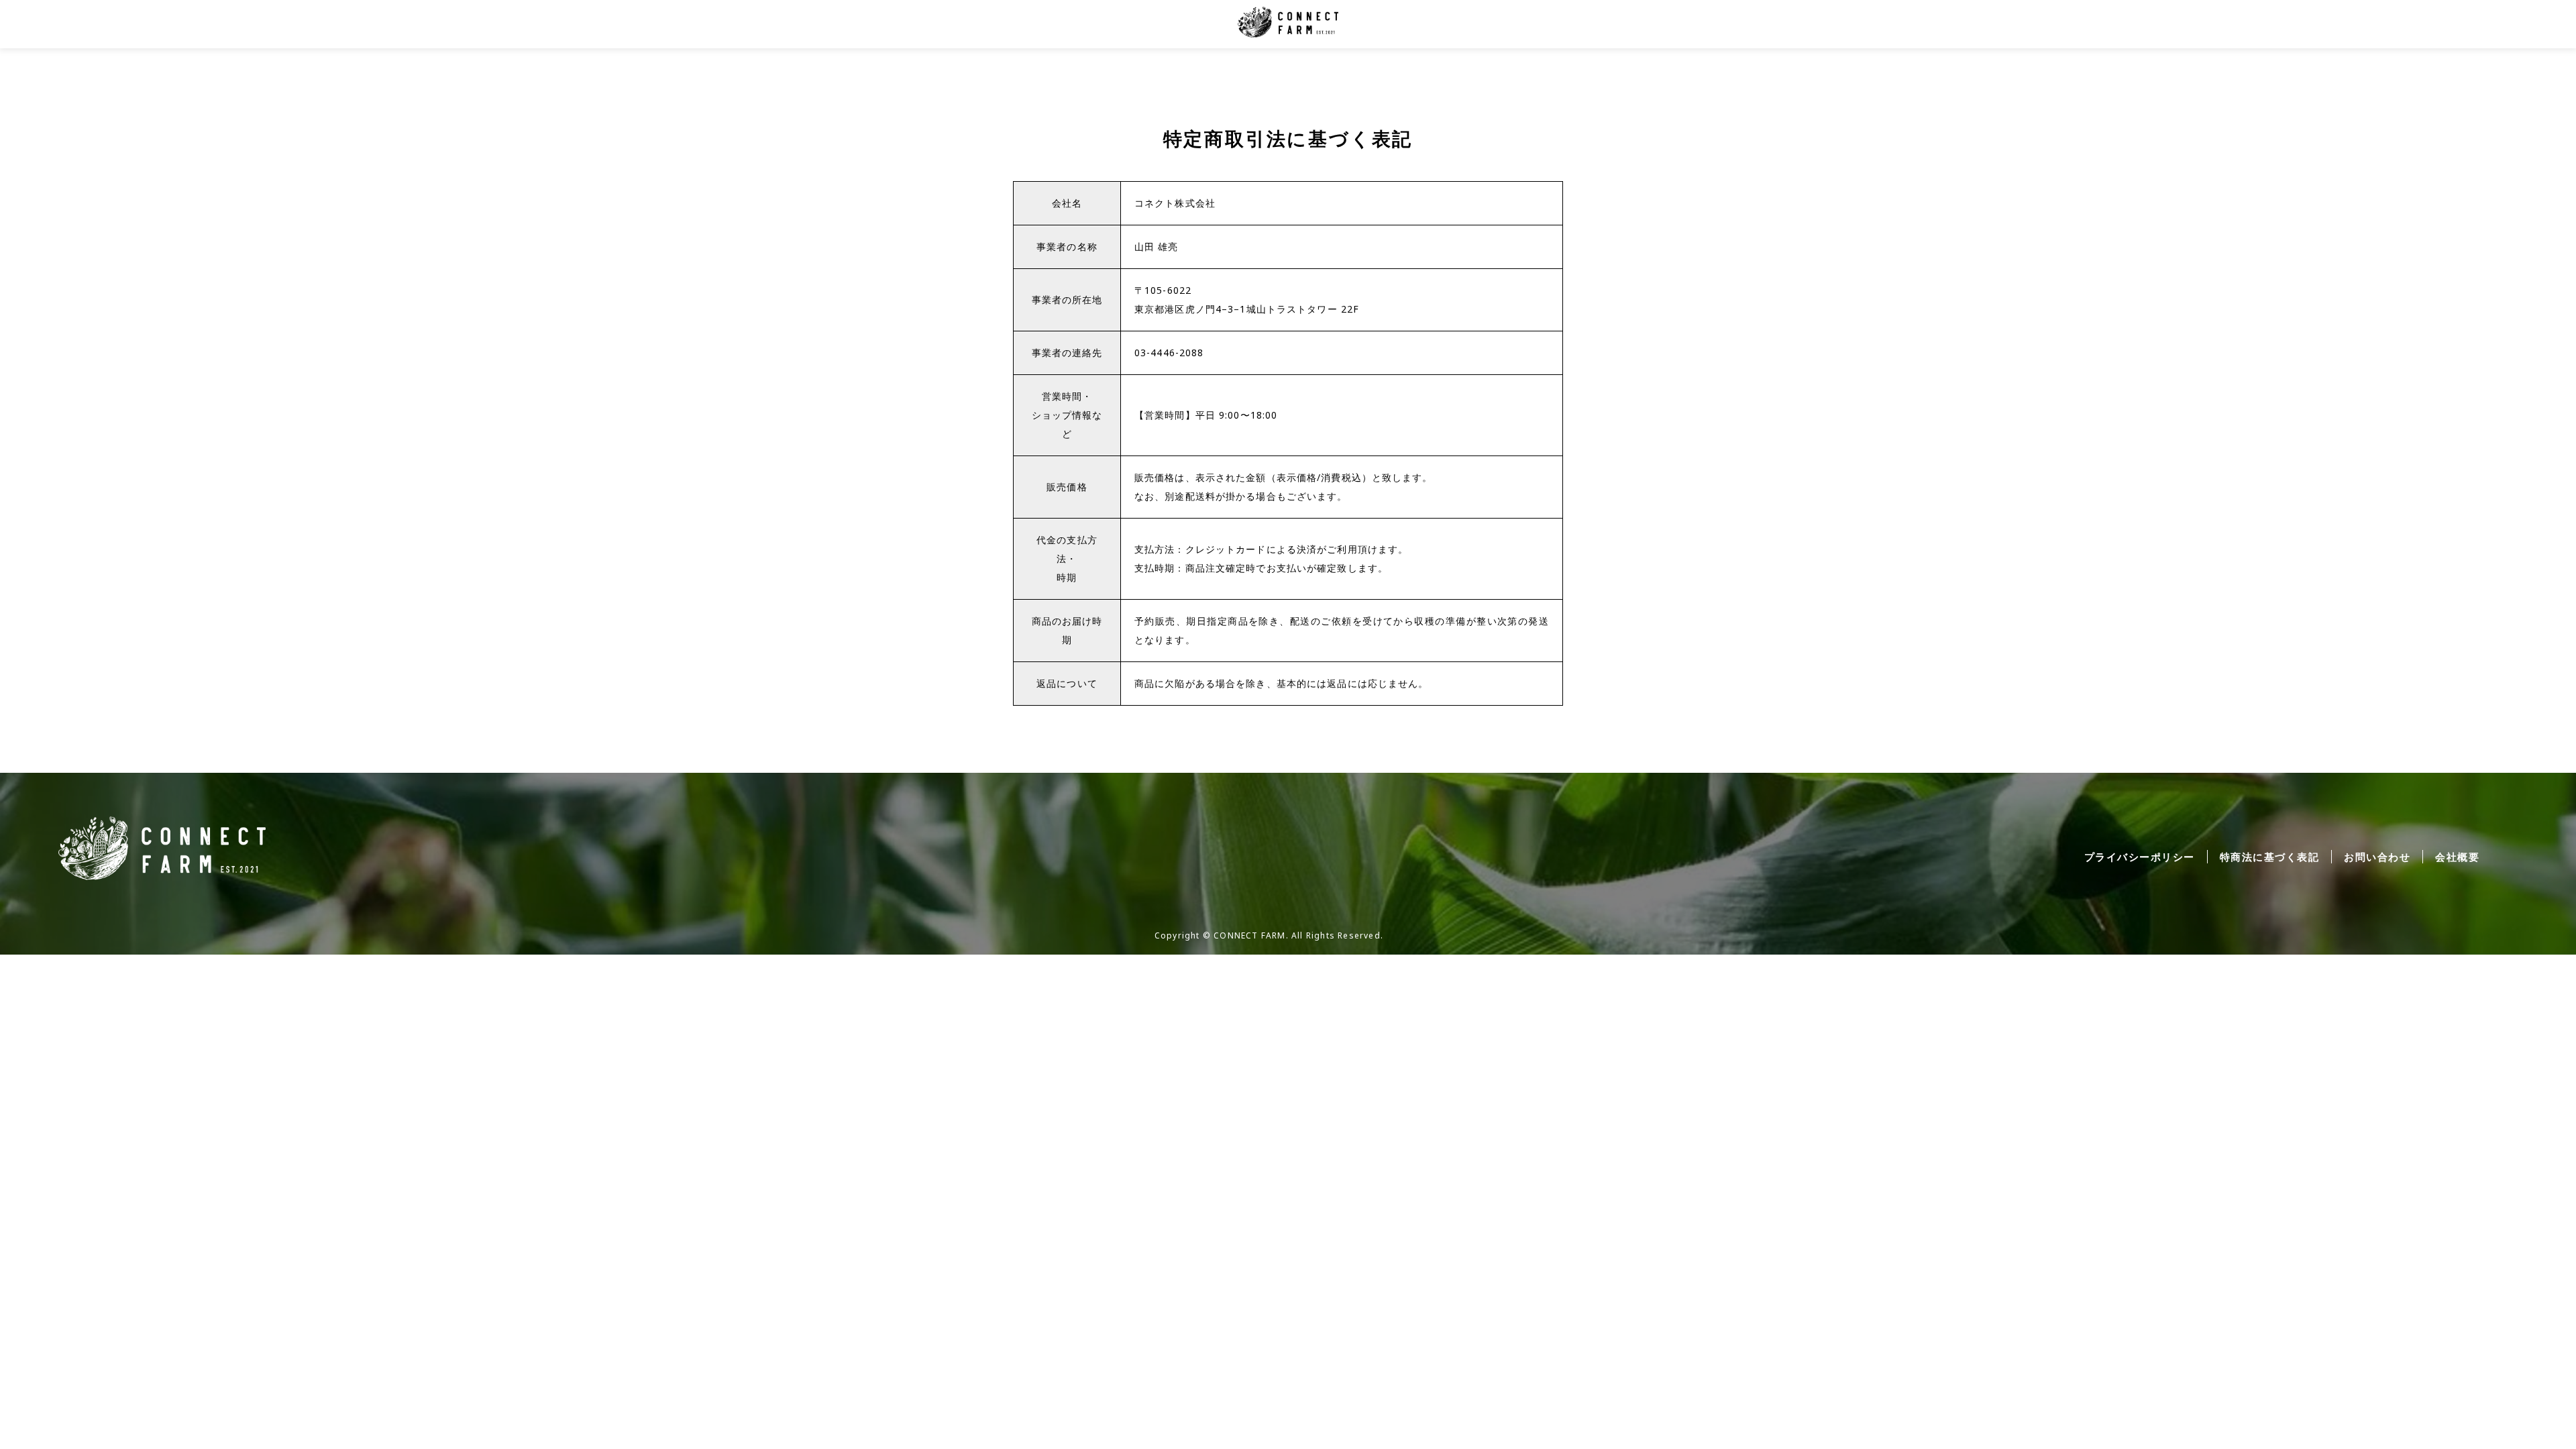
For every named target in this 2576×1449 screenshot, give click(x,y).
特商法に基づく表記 (2270, 857)
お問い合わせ (2377, 857)
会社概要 (2457, 857)
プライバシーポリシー (2140, 857)
